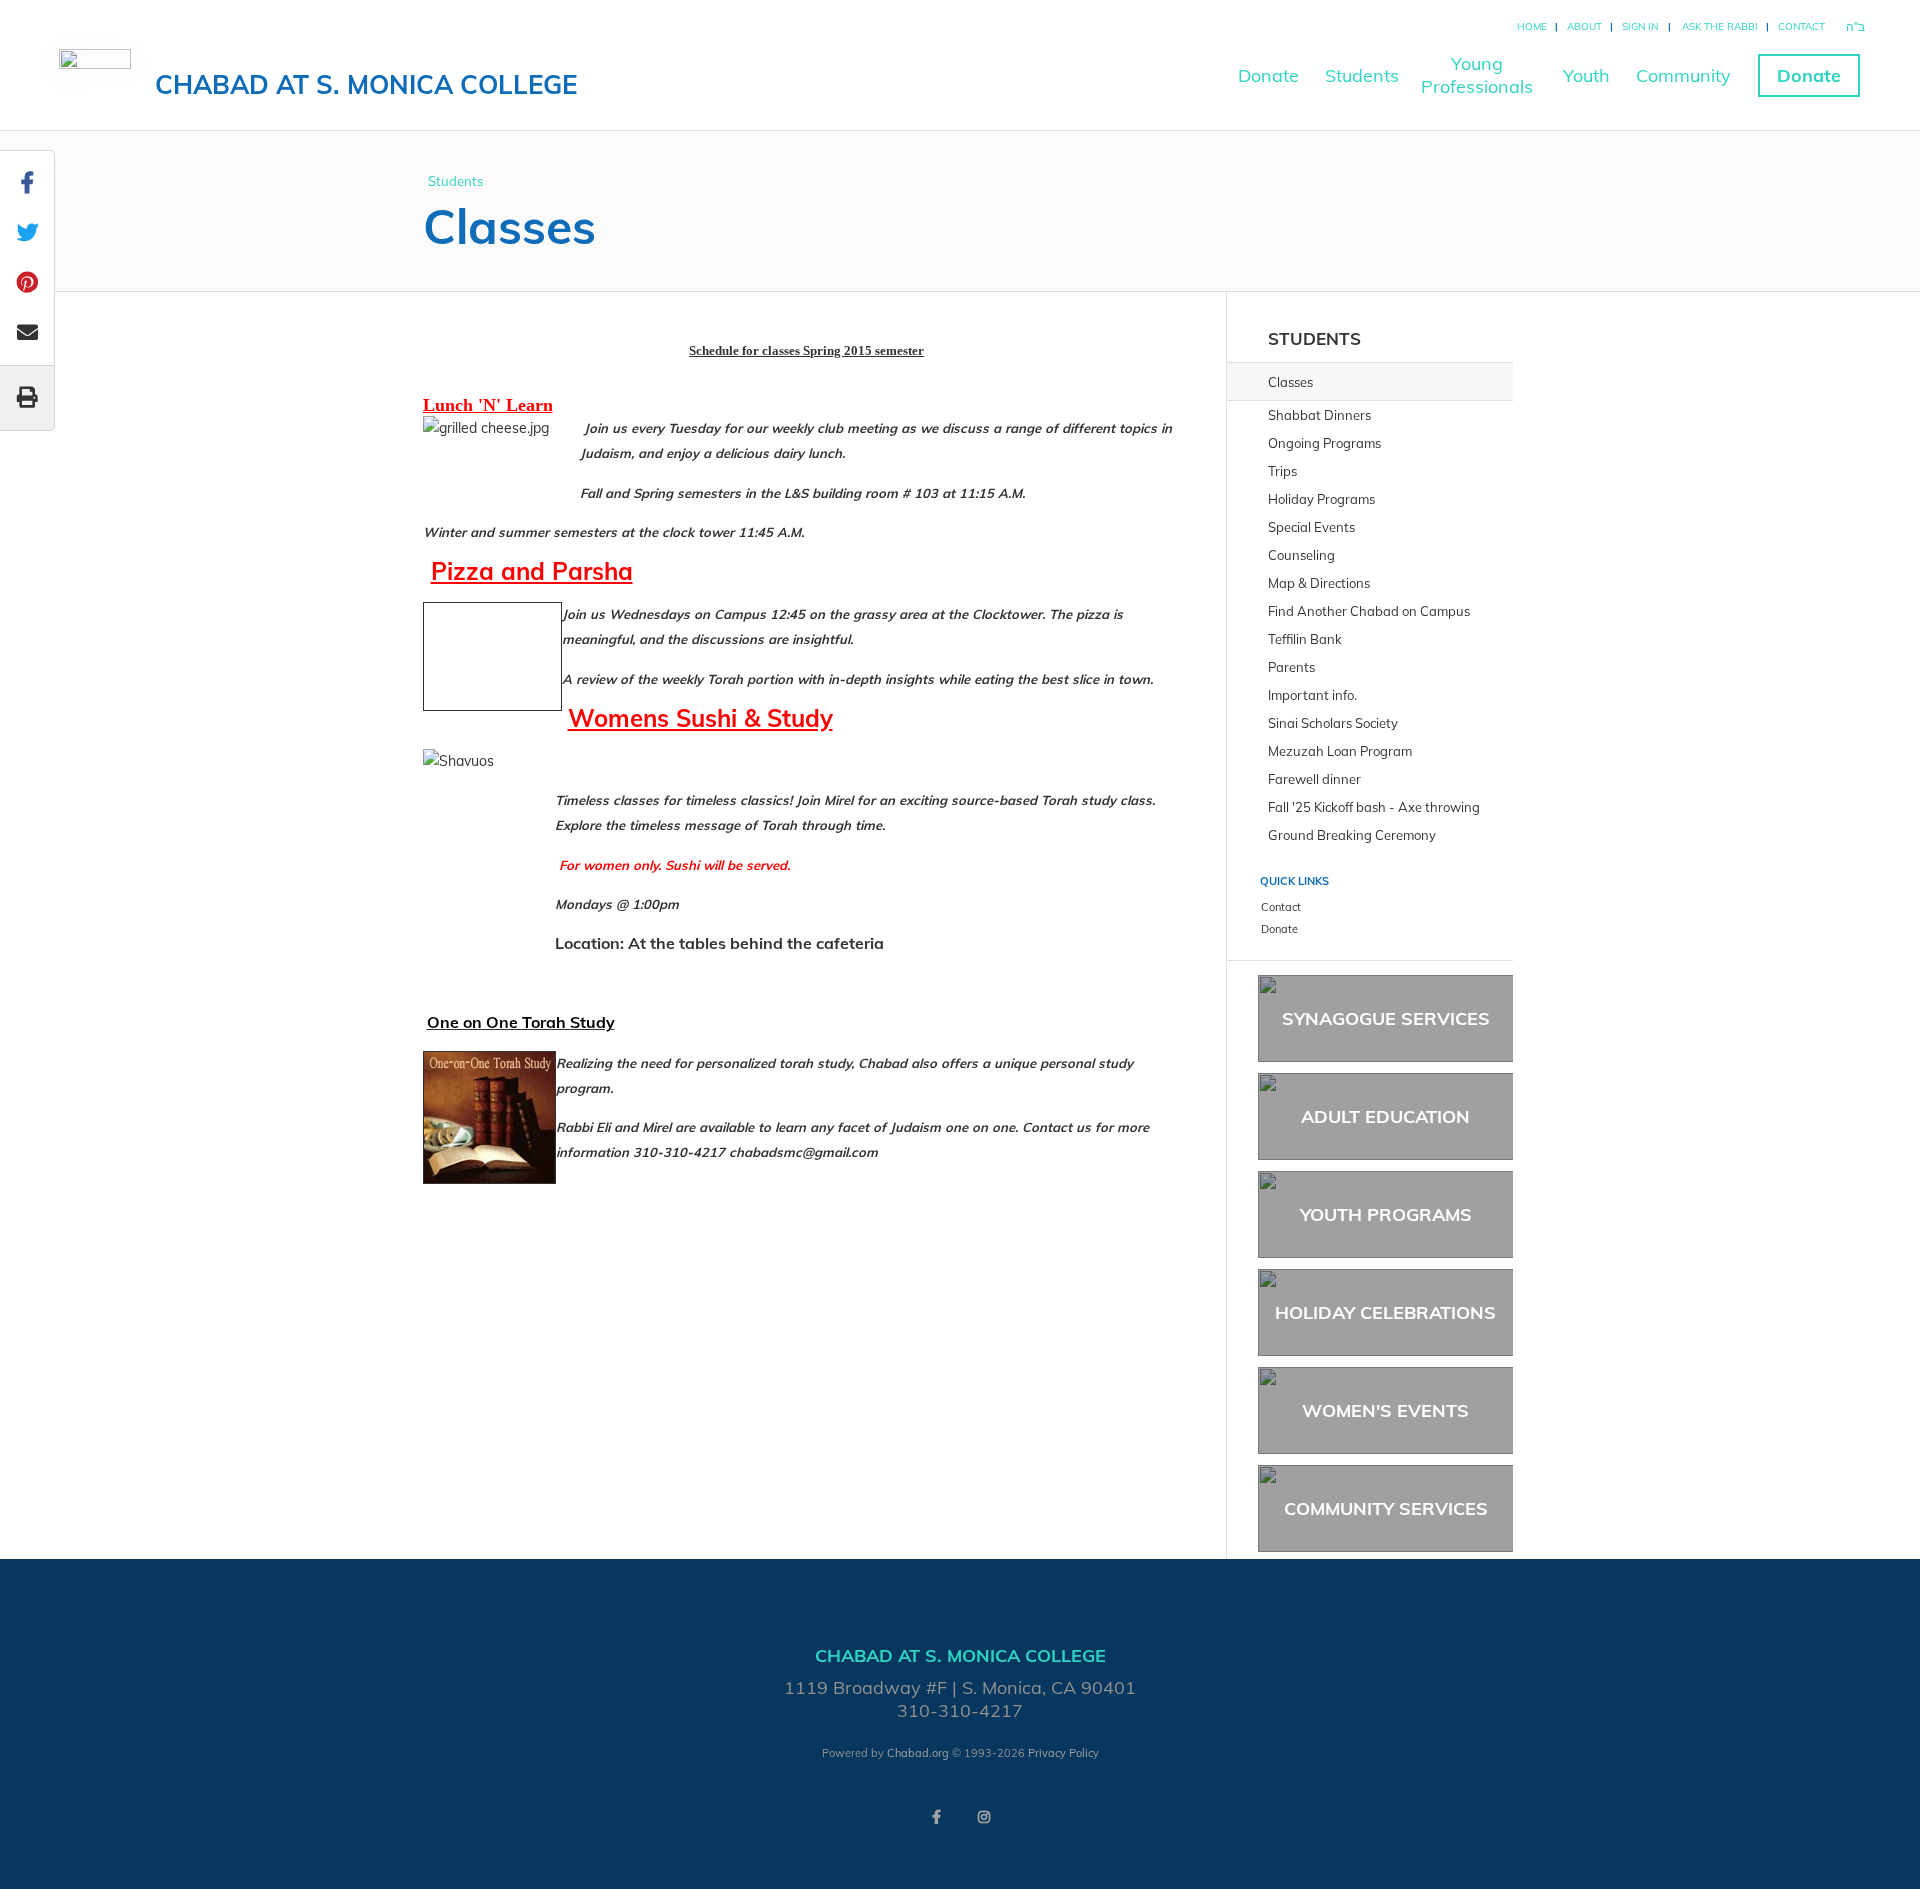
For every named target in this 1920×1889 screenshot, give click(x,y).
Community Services (1386, 1508)
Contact (1801, 26)
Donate (1268, 75)
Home (1532, 26)
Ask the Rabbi (1720, 26)
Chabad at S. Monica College (366, 84)
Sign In (1640, 26)
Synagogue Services (1386, 1018)
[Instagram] (984, 1817)
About (1584, 26)
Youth (1586, 75)
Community (1683, 75)
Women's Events (1385, 1410)
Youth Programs (1386, 1214)
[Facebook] (936, 1817)
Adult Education (1385, 1116)
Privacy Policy (1063, 1753)
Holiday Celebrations (1385, 1312)
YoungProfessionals (1477, 75)
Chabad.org (918, 1753)
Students (1362, 75)
